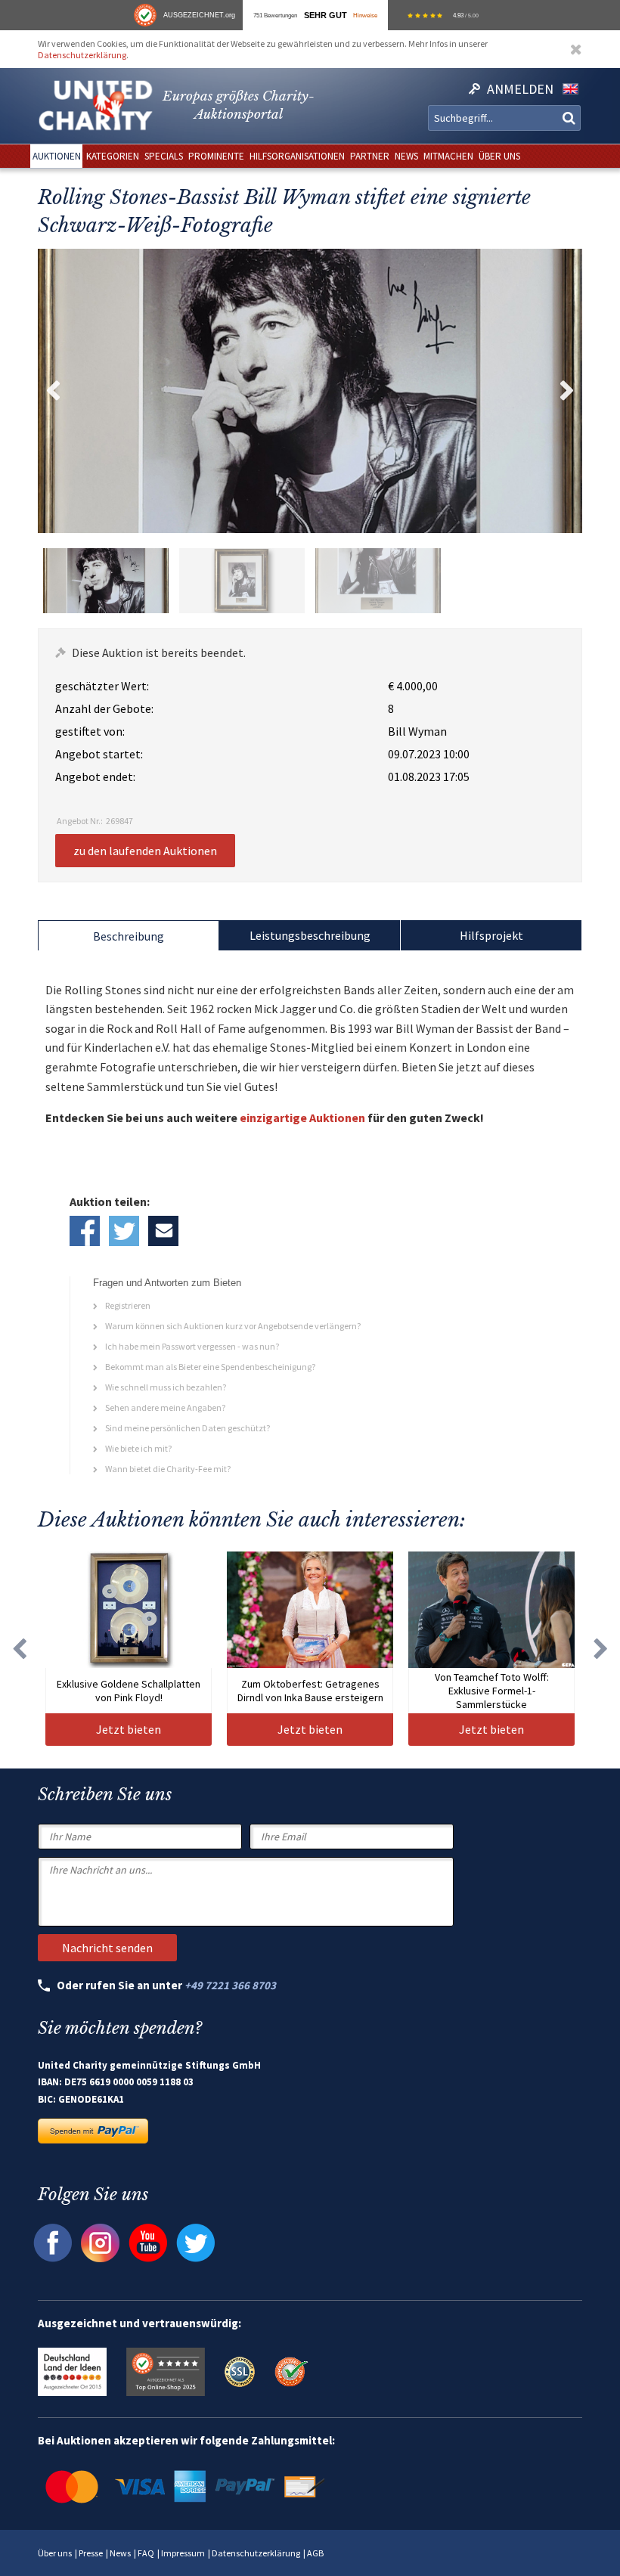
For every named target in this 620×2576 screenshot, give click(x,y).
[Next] (601, 1649)
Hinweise (365, 15)
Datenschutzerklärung (82, 55)
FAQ (146, 2553)
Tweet (124, 1231)
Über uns (55, 2553)
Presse (91, 2553)
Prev (53, 391)
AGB (315, 2553)
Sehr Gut (325, 15)
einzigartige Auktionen (302, 1118)
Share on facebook (85, 1231)
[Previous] (19, 1649)
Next (567, 391)
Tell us (163, 1231)
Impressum (183, 2553)
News (120, 2553)
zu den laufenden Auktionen (145, 851)
